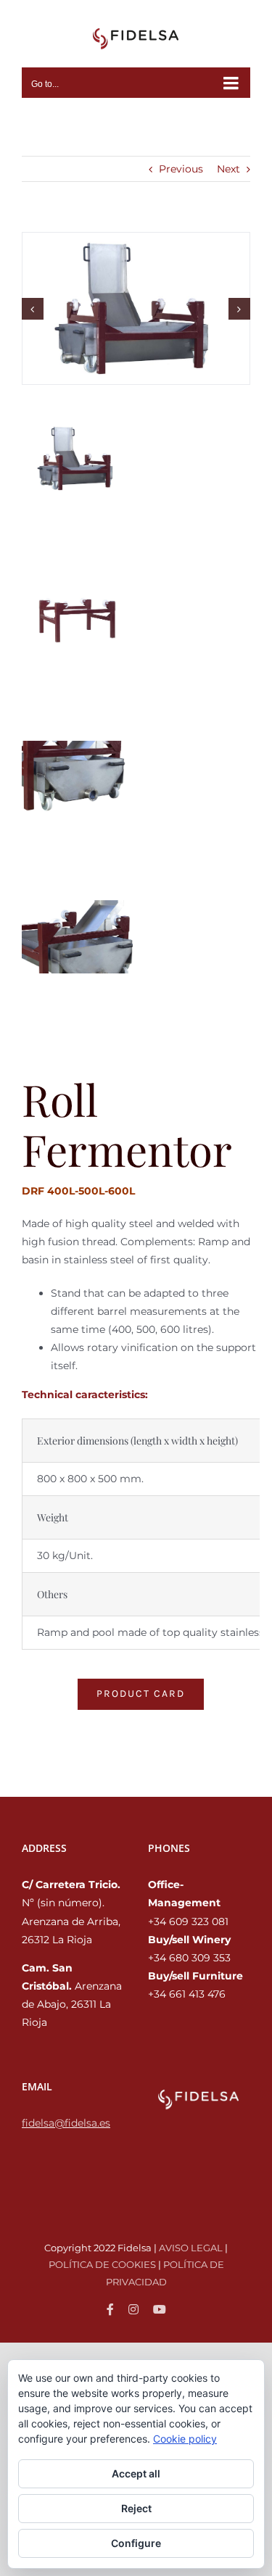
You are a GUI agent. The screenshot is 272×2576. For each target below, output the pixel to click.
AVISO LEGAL (191, 2248)
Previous (181, 169)
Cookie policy (185, 2439)
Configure (136, 2543)
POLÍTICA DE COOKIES (102, 2264)
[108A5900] (136, 307)
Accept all (136, 2473)
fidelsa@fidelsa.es (66, 2123)
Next (228, 169)
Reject (136, 2508)
